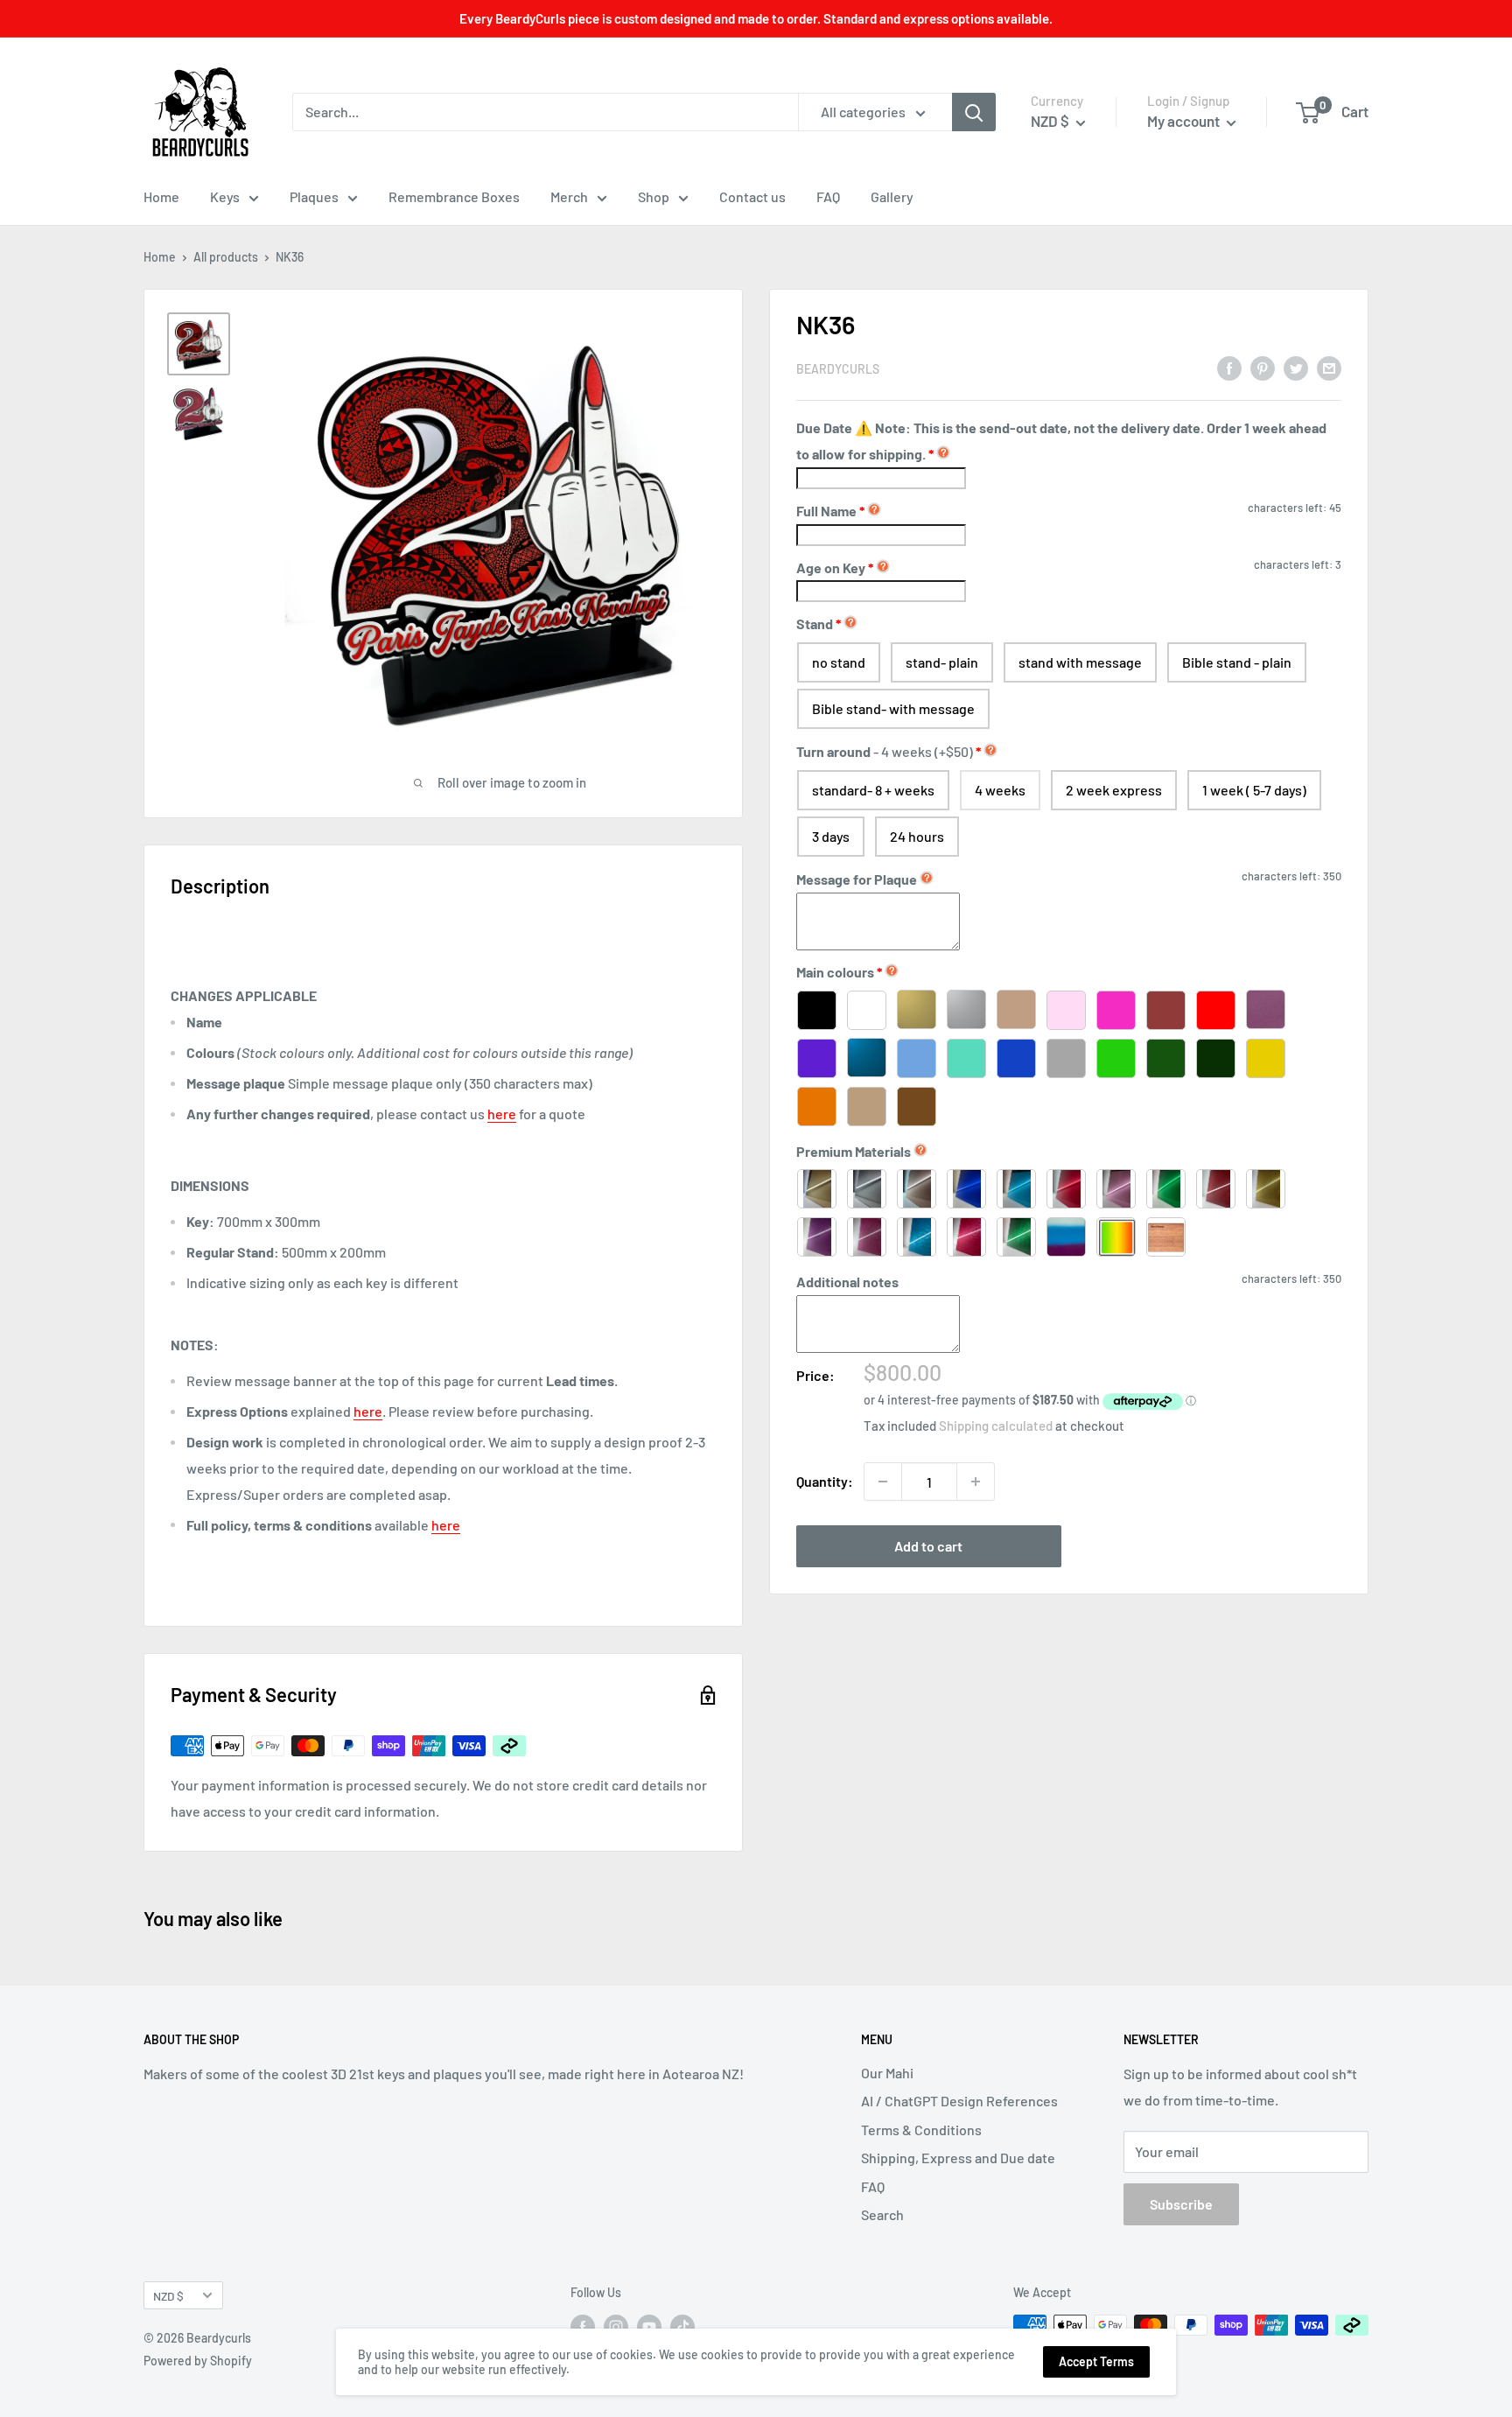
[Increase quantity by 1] (976, 1482)
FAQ (828, 196)
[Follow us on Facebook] (583, 2327)
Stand (815, 624)
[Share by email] (1329, 367)
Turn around (885, 751)
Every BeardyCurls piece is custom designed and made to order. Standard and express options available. (756, 18)
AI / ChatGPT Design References (959, 2101)
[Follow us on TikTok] (682, 2327)
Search (882, 2214)
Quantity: (825, 1481)
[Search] (974, 112)
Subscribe (1181, 2204)
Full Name (830, 511)
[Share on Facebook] (1229, 367)
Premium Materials (854, 1150)
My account (1185, 121)
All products (226, 257)
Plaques (314, 196)
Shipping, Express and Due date (958, 2158)
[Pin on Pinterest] (1263, 367)
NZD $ (168, 2296)
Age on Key (835, 567)
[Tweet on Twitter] (1296, 367)
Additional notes (847, 1282)
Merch (569, 196)
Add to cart (928, 1546)
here (502, 1114)
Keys (225, 196)
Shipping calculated (996, 1426)
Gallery (892, 196)
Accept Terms (1096, 2361)
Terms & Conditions (921, 2130)
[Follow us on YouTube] (649, 2327)
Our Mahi (887, 2073)
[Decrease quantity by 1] (883, 1482)
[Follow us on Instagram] (616, 2327)
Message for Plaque (857, 879)
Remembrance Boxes (454, 196)
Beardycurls (838, 369)
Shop (654, 196)
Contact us (752, 196)
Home (161, 196)
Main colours (835, 972)
